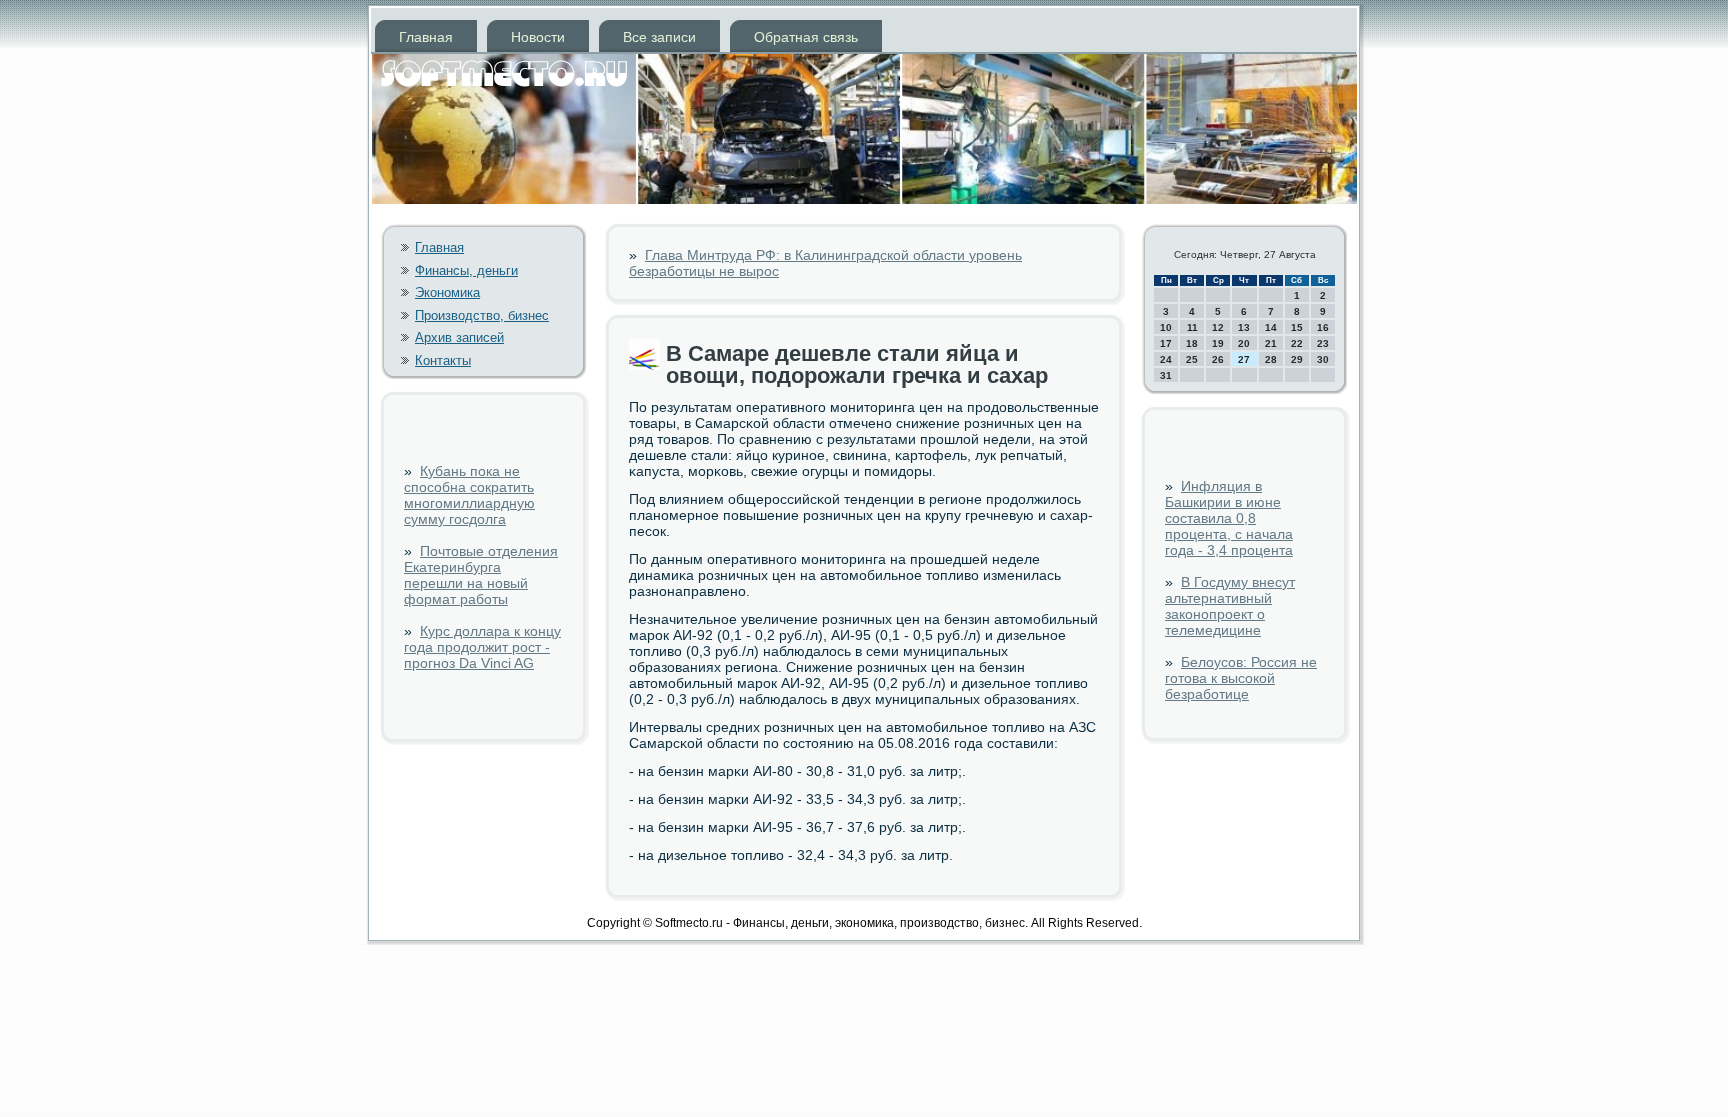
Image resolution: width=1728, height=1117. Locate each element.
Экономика (447, 292)
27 (1244, 359)
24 (1166, 359)
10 (1166, 327)
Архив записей (459, 337)
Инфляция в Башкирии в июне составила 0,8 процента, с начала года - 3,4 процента (1229, 518)
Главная (426, 37)
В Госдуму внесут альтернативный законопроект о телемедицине (1230, 606)
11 (1192, 327)
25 (1192, 359)
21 (1271, 343)
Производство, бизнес (482, 315)
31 (1166, 375)
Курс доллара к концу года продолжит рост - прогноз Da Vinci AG (482, 647)
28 (1271, 359)
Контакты (443, 360)
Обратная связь (806, 37)
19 (1218, 343)
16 (1323, 327)
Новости (538, 37)
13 (1244, 327)
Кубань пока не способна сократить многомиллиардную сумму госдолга (469, 495)
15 (1297, 327)
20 (1244, 343)
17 (1166, 343)
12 (1218, 327)
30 (1323, 359)
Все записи (659, 37)
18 (1192, 343)
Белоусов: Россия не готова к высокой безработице (1241, 678)
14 (1271, 327)
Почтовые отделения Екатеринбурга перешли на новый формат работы (481, 575)
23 (1323, 343)
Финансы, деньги (466, 270)
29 (1297, 359)
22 (1297, 343)
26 (1218, 359)
